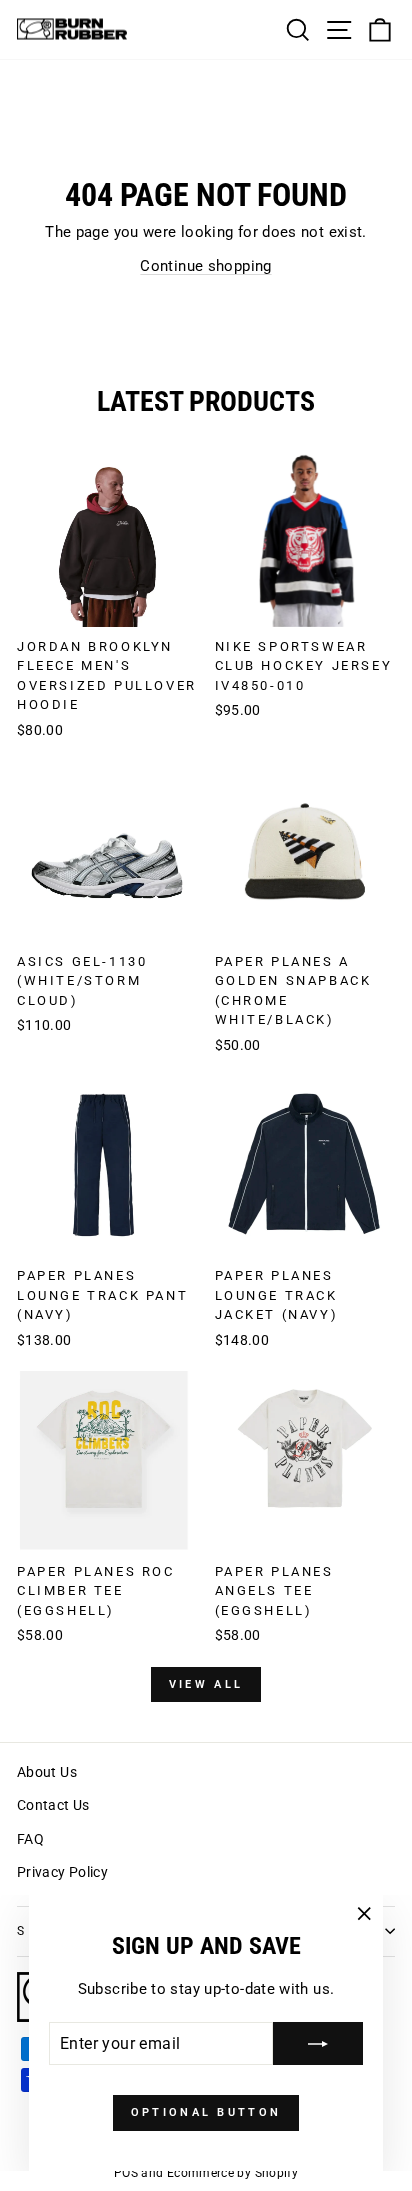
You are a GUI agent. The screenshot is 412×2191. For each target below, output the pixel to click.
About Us (47, 1772)
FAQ (30, 1839)
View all (206, 1684)
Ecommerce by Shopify (232, 2173)
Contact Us (53, 1805)
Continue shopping (205, 266)
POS (126, 2173)
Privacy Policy (62, 1872)
